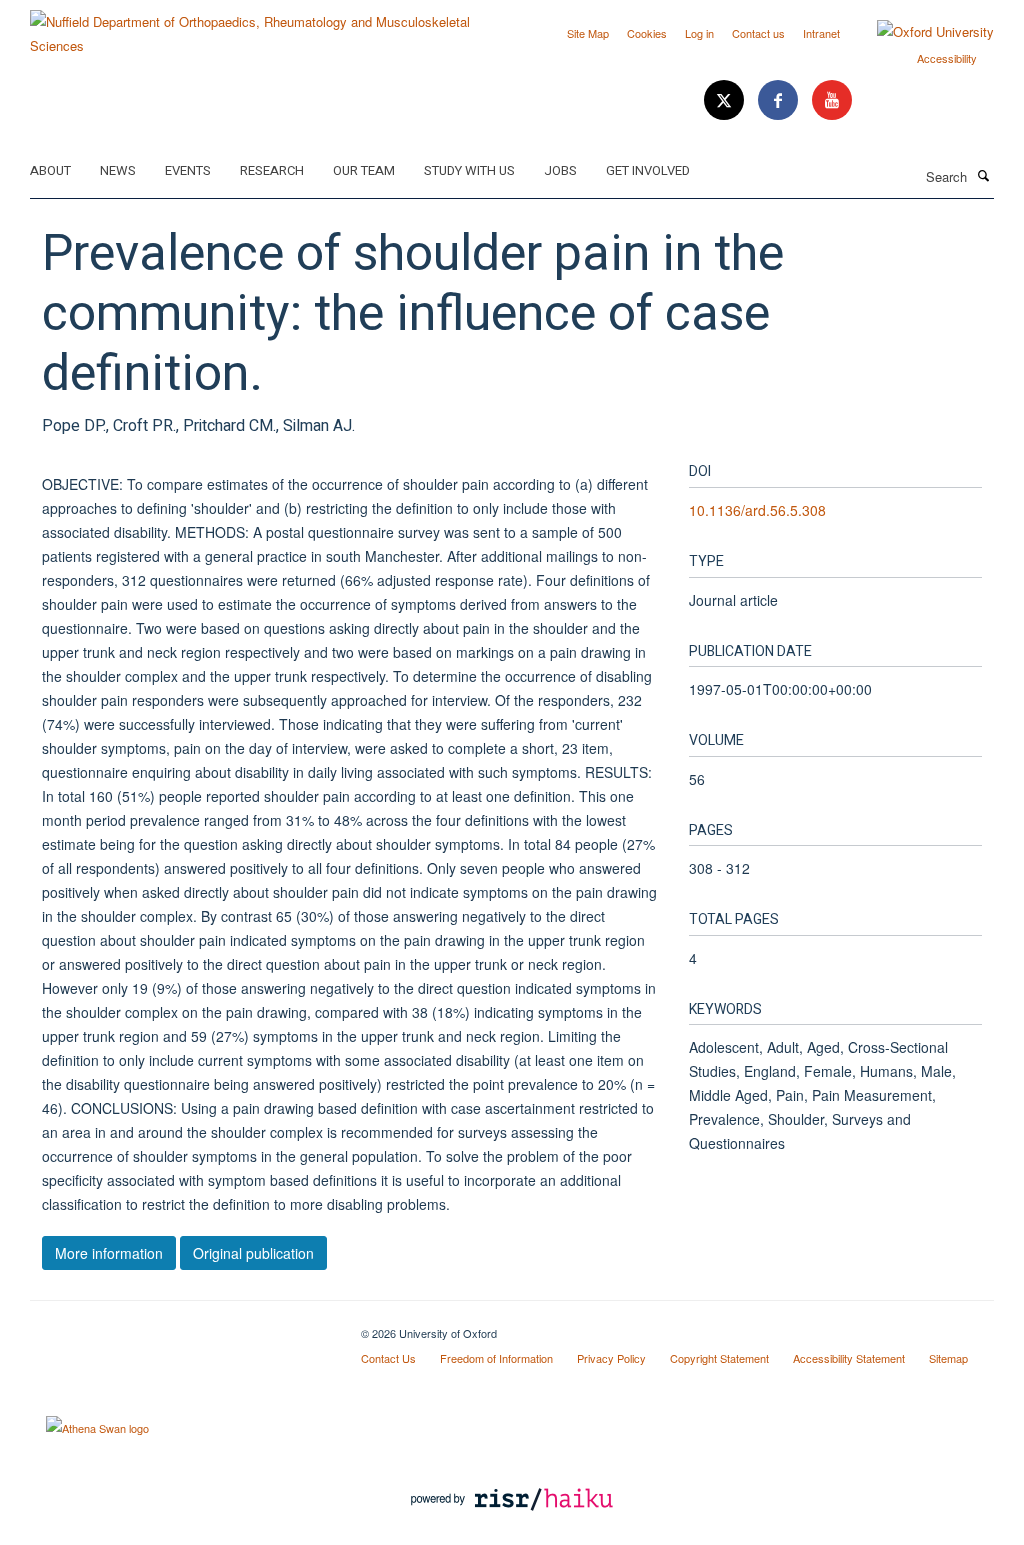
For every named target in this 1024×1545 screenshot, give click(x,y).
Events (188, 170)
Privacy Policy (611, 1358)
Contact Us (388, 1358)
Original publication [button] (253, 1253)
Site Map (588, 33)
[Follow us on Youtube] (832, 100)
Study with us (469, 170)
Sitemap (948, 1358)
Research (272, 170)
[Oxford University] (920, 32)
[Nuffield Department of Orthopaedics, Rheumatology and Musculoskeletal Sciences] (263, 26)
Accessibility (947, 58)
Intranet (821, 33)
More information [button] (109, 1253)
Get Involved (648, 170)
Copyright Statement (719, 1358)
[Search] (983, 175)
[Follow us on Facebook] (780, 100)
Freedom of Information (496, 1358)
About (50, 170)
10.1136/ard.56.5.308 (757, 510)
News (118, 170)
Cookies (647, 33)
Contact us (758, 33)
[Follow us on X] (726, 100)
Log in (699, 33)
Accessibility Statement (849, 1358)
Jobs (560, 170)
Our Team (364, 170)
